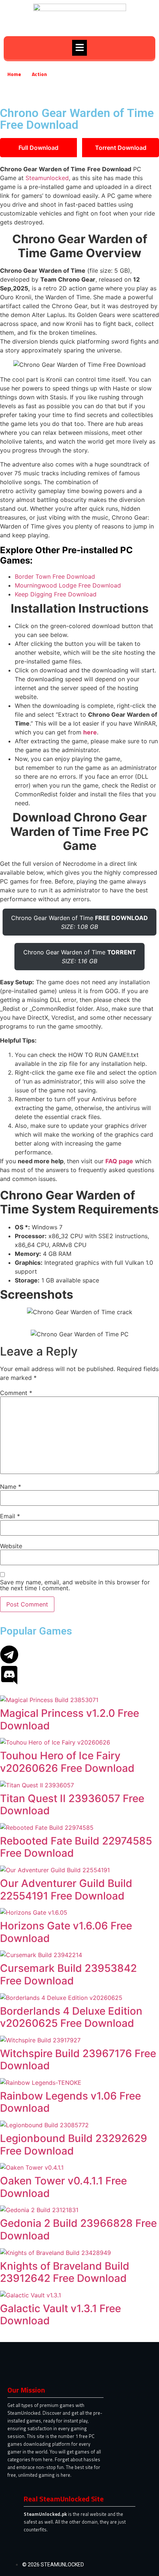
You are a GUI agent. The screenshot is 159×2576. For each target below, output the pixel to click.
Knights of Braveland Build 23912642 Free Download (65, 2272)
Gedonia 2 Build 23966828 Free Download (78, 2229)
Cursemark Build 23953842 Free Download (68, 1974)
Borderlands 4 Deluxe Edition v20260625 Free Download (71, 2017)
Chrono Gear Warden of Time (79, 922)
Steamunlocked (47, 178)
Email (10, 1516)
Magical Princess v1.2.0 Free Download (70, 1719)
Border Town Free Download (55, 576)
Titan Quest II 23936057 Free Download (72, 1805)
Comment (16, 1393)
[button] (79, 48)
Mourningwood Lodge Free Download (68, 585)
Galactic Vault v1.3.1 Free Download (60, 2315)
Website (11, 1546)
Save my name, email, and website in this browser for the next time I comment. (75, 1585)
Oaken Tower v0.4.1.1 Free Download (63, 2187)
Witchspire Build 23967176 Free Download (78, 2060)
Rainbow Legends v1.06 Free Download (70, 2102)
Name (11, 1487)
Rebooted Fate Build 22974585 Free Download (76, 1847)
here (90, 732)
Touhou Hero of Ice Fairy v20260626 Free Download (67, 1762)
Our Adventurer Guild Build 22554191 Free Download (66, 1890)
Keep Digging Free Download (56, 594)
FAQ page (119, 1161)
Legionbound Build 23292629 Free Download (74, 2145)
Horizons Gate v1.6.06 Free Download (66, 1932)
